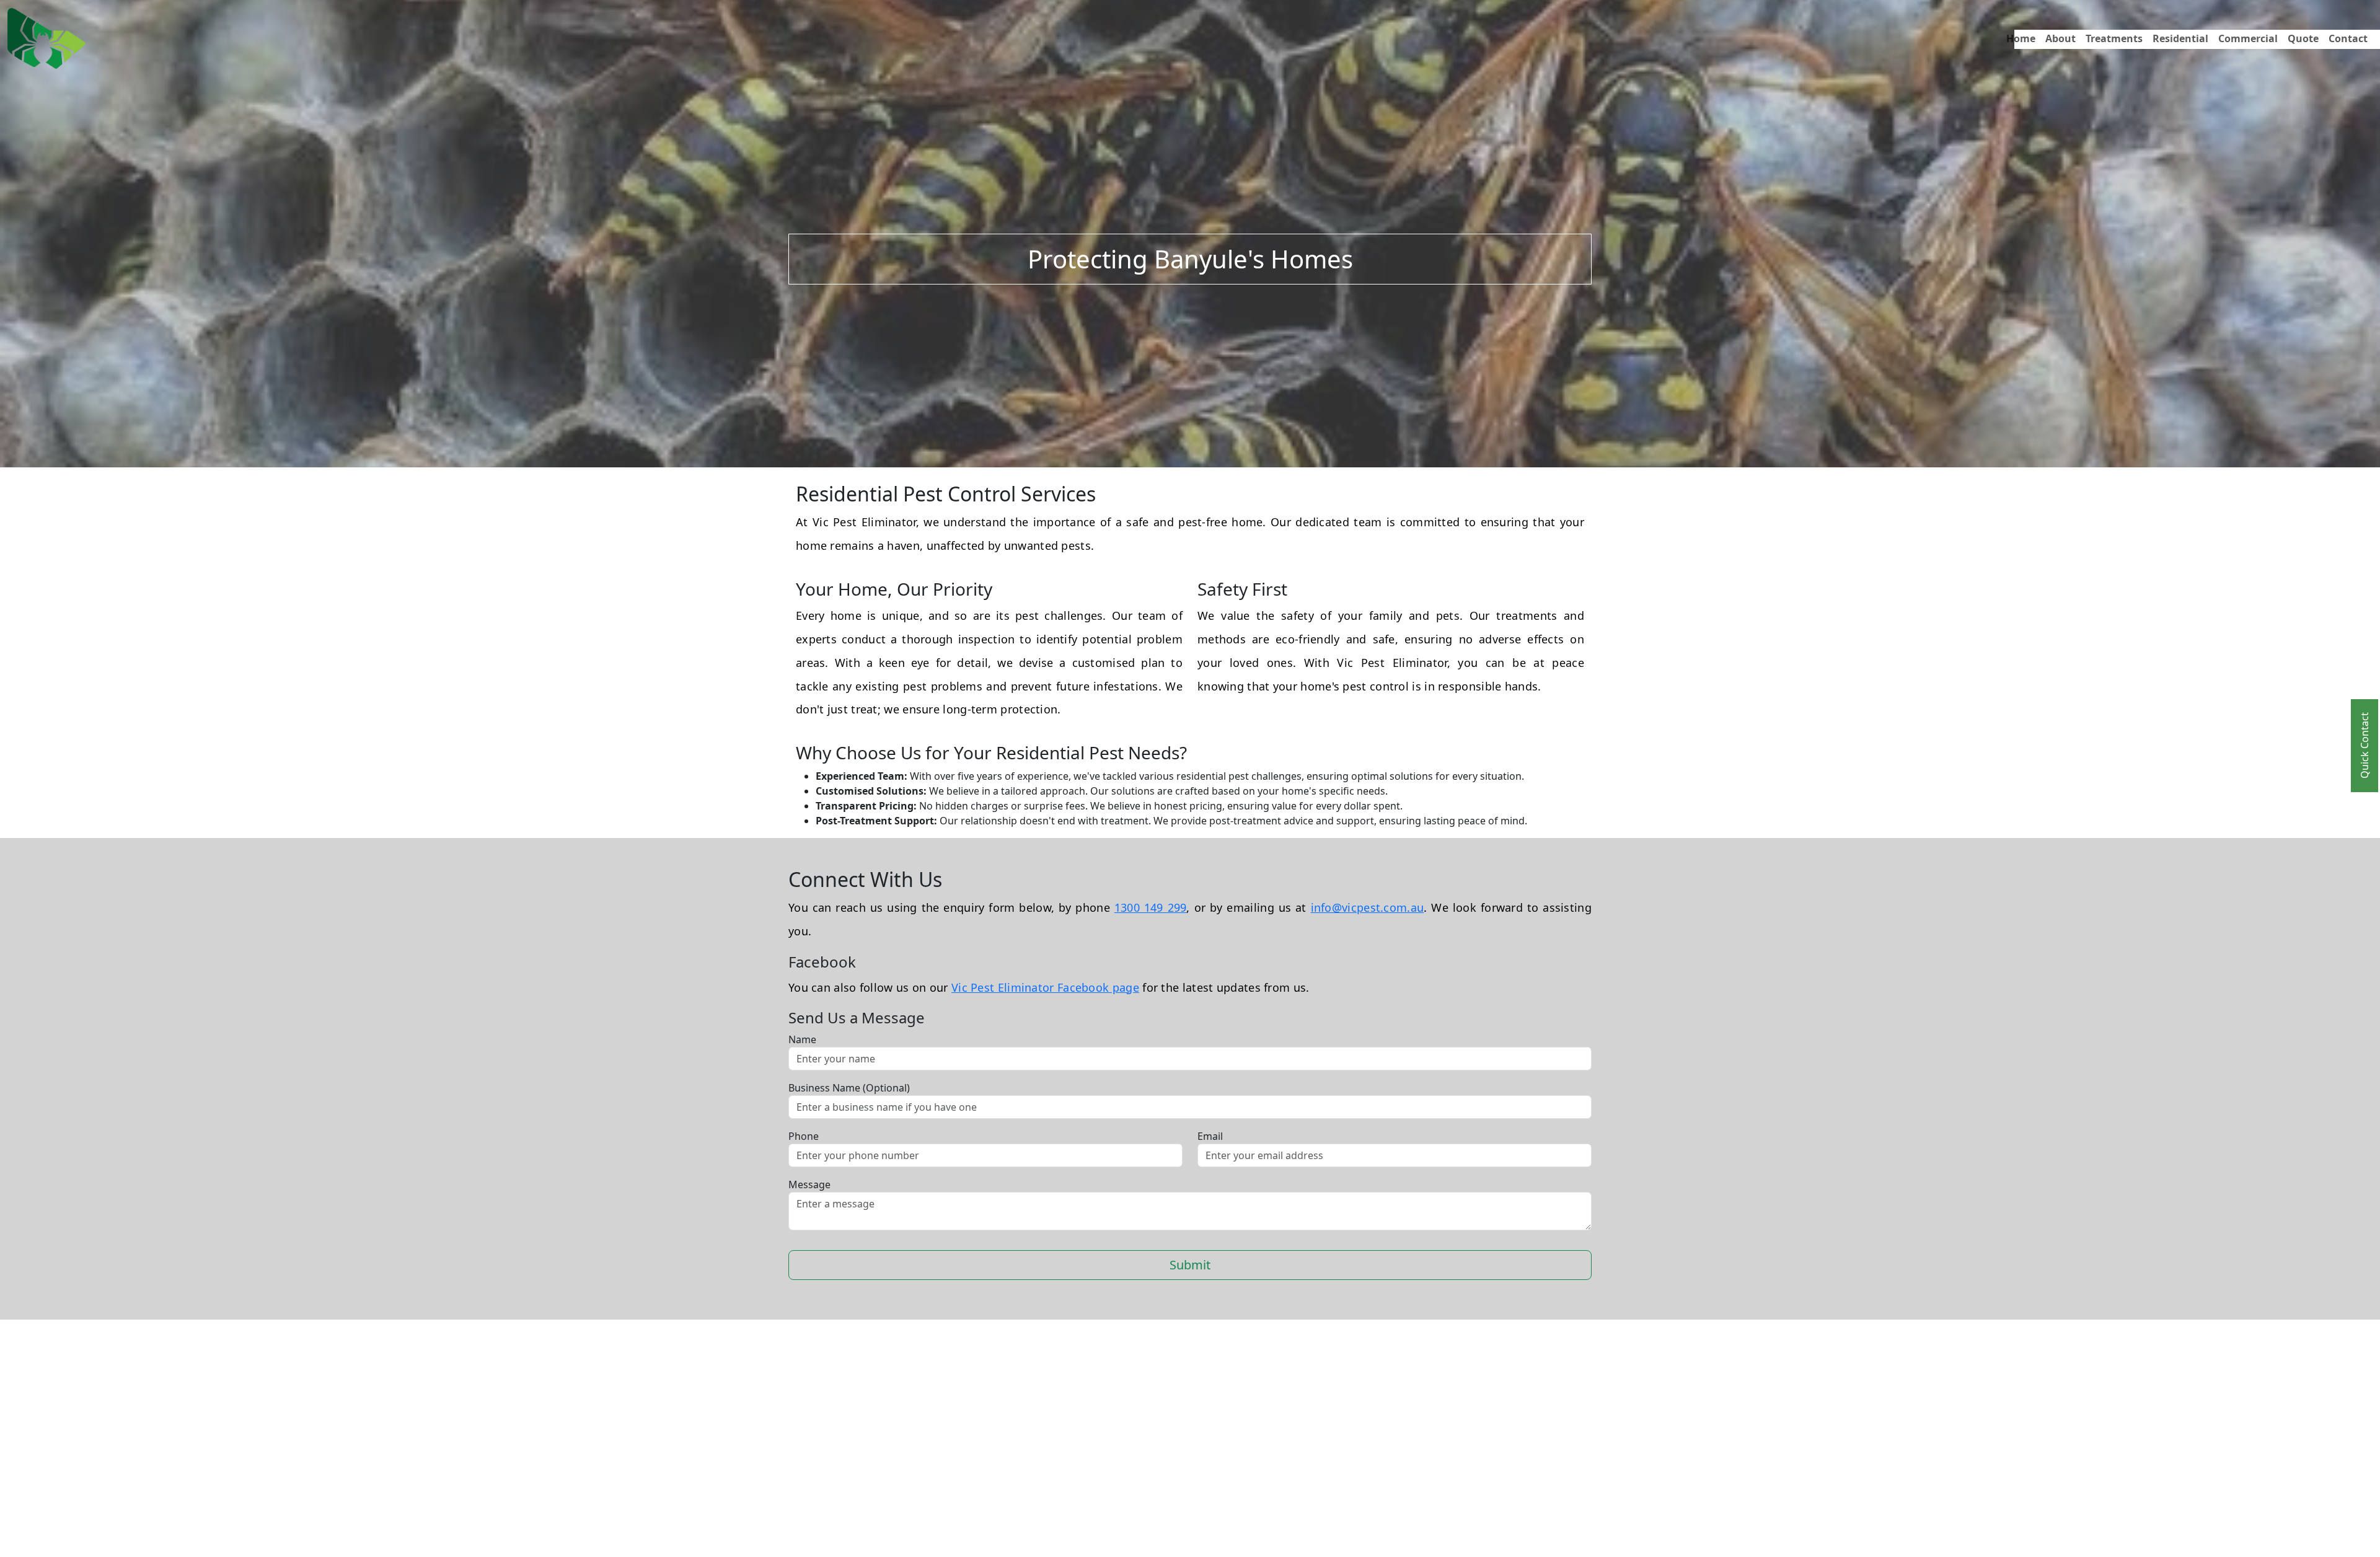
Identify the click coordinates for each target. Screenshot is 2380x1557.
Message (809, 1184)
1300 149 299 (1151, 907)
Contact (2348, 38)
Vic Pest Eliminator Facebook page (1045, 987)
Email (1210, 1136)
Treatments (2114, 38)
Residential (2180, 38)
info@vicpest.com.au (1368, 907)
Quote (2303, 38)
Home (2021, 38)
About (2060, 38)
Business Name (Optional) (849, 1088)
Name (802, 1039)
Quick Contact (2365, 746)
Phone (804, 1136)
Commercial (2248, 38)
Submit (1190, 1265)
